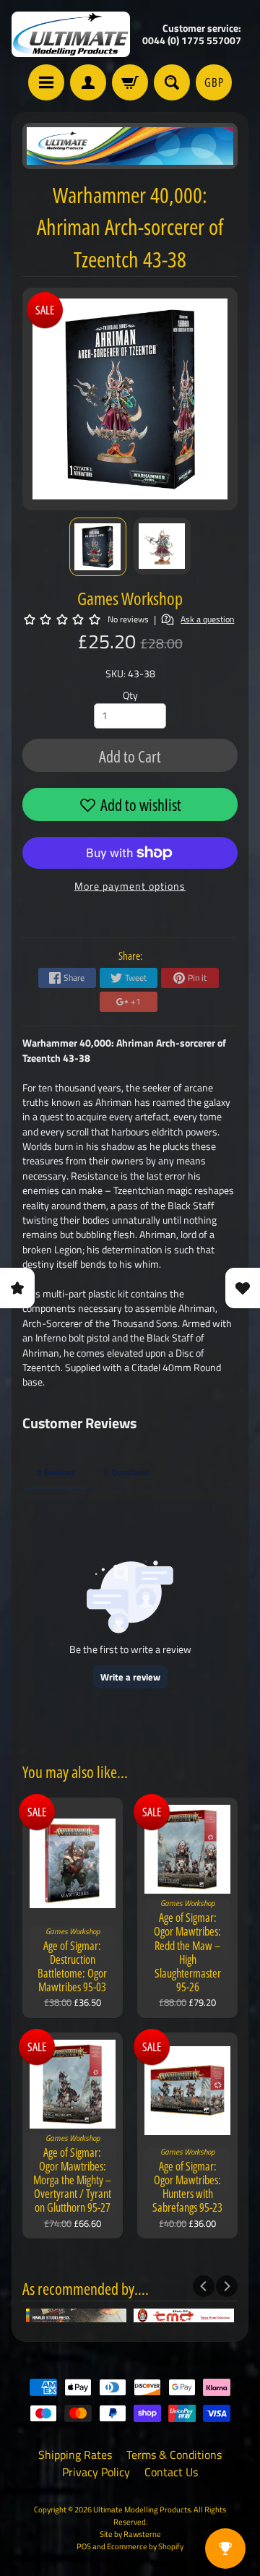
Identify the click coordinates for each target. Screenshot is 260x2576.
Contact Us (171, 2472)
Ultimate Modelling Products (142, 2509)
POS (84, 2546)
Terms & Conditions (174, 2455)
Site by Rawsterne (130, 2534)
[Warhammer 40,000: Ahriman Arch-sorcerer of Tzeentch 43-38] (98, 547)
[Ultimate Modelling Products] (71, 34)
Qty (130, 695)
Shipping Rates (75, 2455)
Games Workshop (130, 598)
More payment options (130, 886)
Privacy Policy (96, 2472)
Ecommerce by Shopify (145, 2546)
